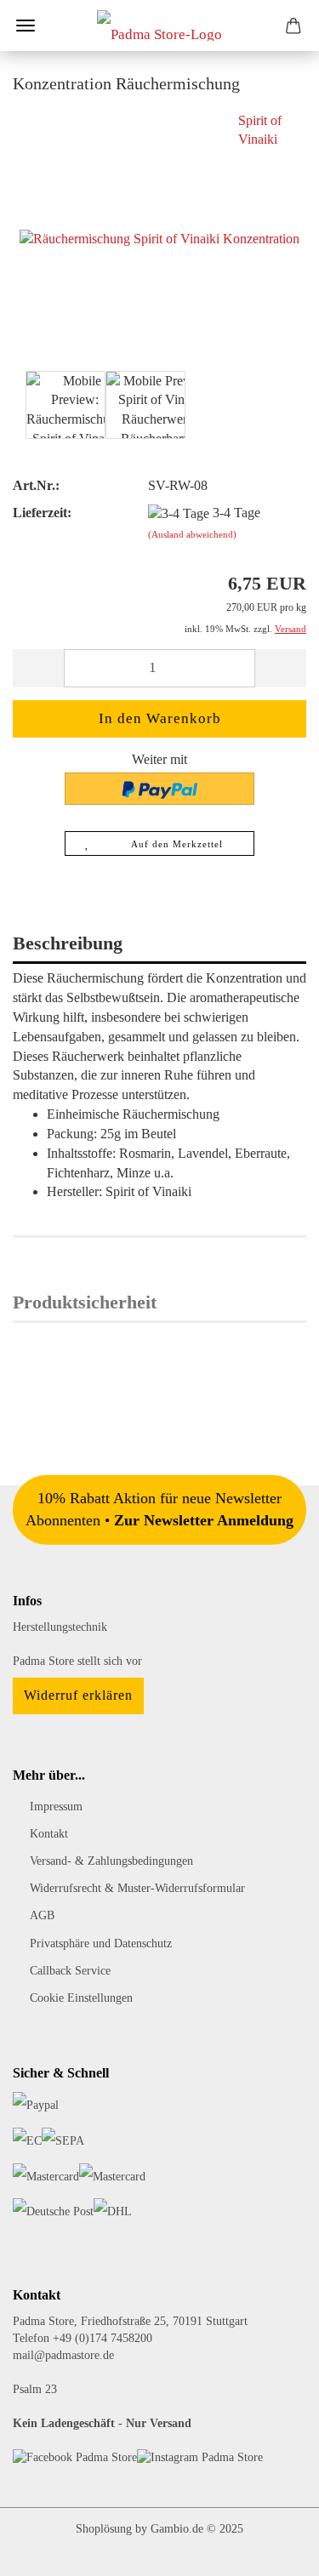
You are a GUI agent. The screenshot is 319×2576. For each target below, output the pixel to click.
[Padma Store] (159, 26)
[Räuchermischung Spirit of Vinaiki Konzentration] (159, 238)
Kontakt (49, 1834)
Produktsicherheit (85, 1302)
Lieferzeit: (42, 513)
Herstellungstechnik (60, 1627)
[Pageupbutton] (272, 2550)
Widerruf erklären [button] (78, 1695)
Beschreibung (68, 943)
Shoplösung (104, 2529)
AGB (42, 1915)
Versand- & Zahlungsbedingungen (111, 1861)
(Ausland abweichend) (192, 534)
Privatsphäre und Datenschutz (101, 1943)
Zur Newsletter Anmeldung (204, 1520)
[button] (38, 668)
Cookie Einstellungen (81, 1998)
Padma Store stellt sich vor (77, 1661)
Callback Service (70, 1971)
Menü (26, 26)
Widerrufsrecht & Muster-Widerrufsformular (137, 1888)
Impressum (56, 1807)
